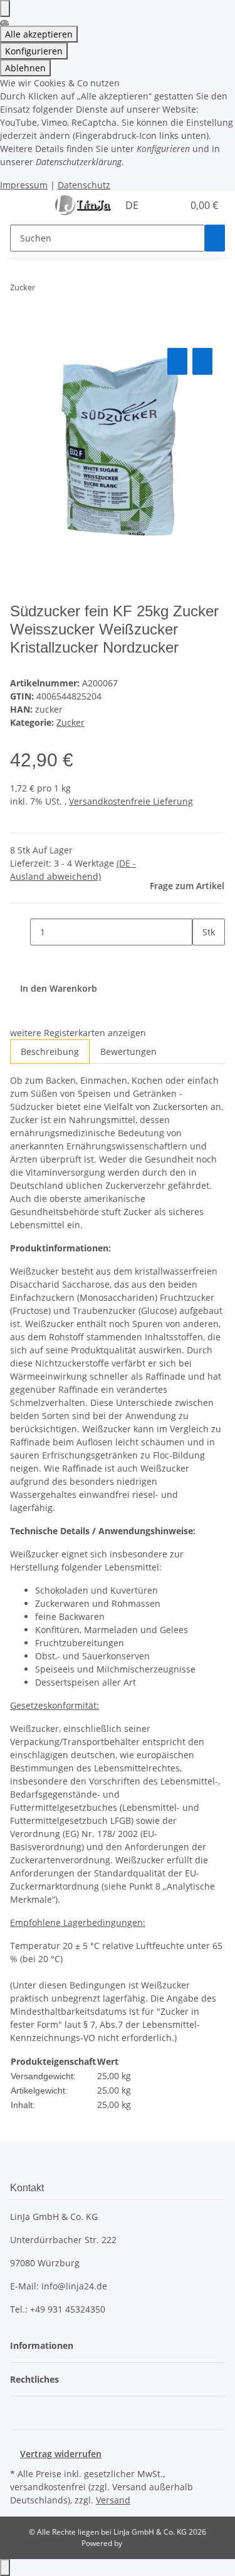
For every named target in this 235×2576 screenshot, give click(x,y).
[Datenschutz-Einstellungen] (5, 8)
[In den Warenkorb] (20, 331)
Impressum (24, 185)
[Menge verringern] (20, 932)
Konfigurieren (34, 51)
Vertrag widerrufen (61, 2454)
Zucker (70, 722)
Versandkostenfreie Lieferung (131, 801)
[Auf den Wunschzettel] (202, 361)
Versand (113, 2500)
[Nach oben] (5, 2568)
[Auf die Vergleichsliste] (177, 361)
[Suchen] (215, 238)
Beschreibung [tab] (50, 1051)
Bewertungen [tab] (128, 1051)
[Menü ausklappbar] (26, 206)
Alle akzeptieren (39, 34)
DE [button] (133, 205)
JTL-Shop (139, 2543)
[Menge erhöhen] (202, 959)
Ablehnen (25, 68)
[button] (160, 205)
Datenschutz (84, 185)
